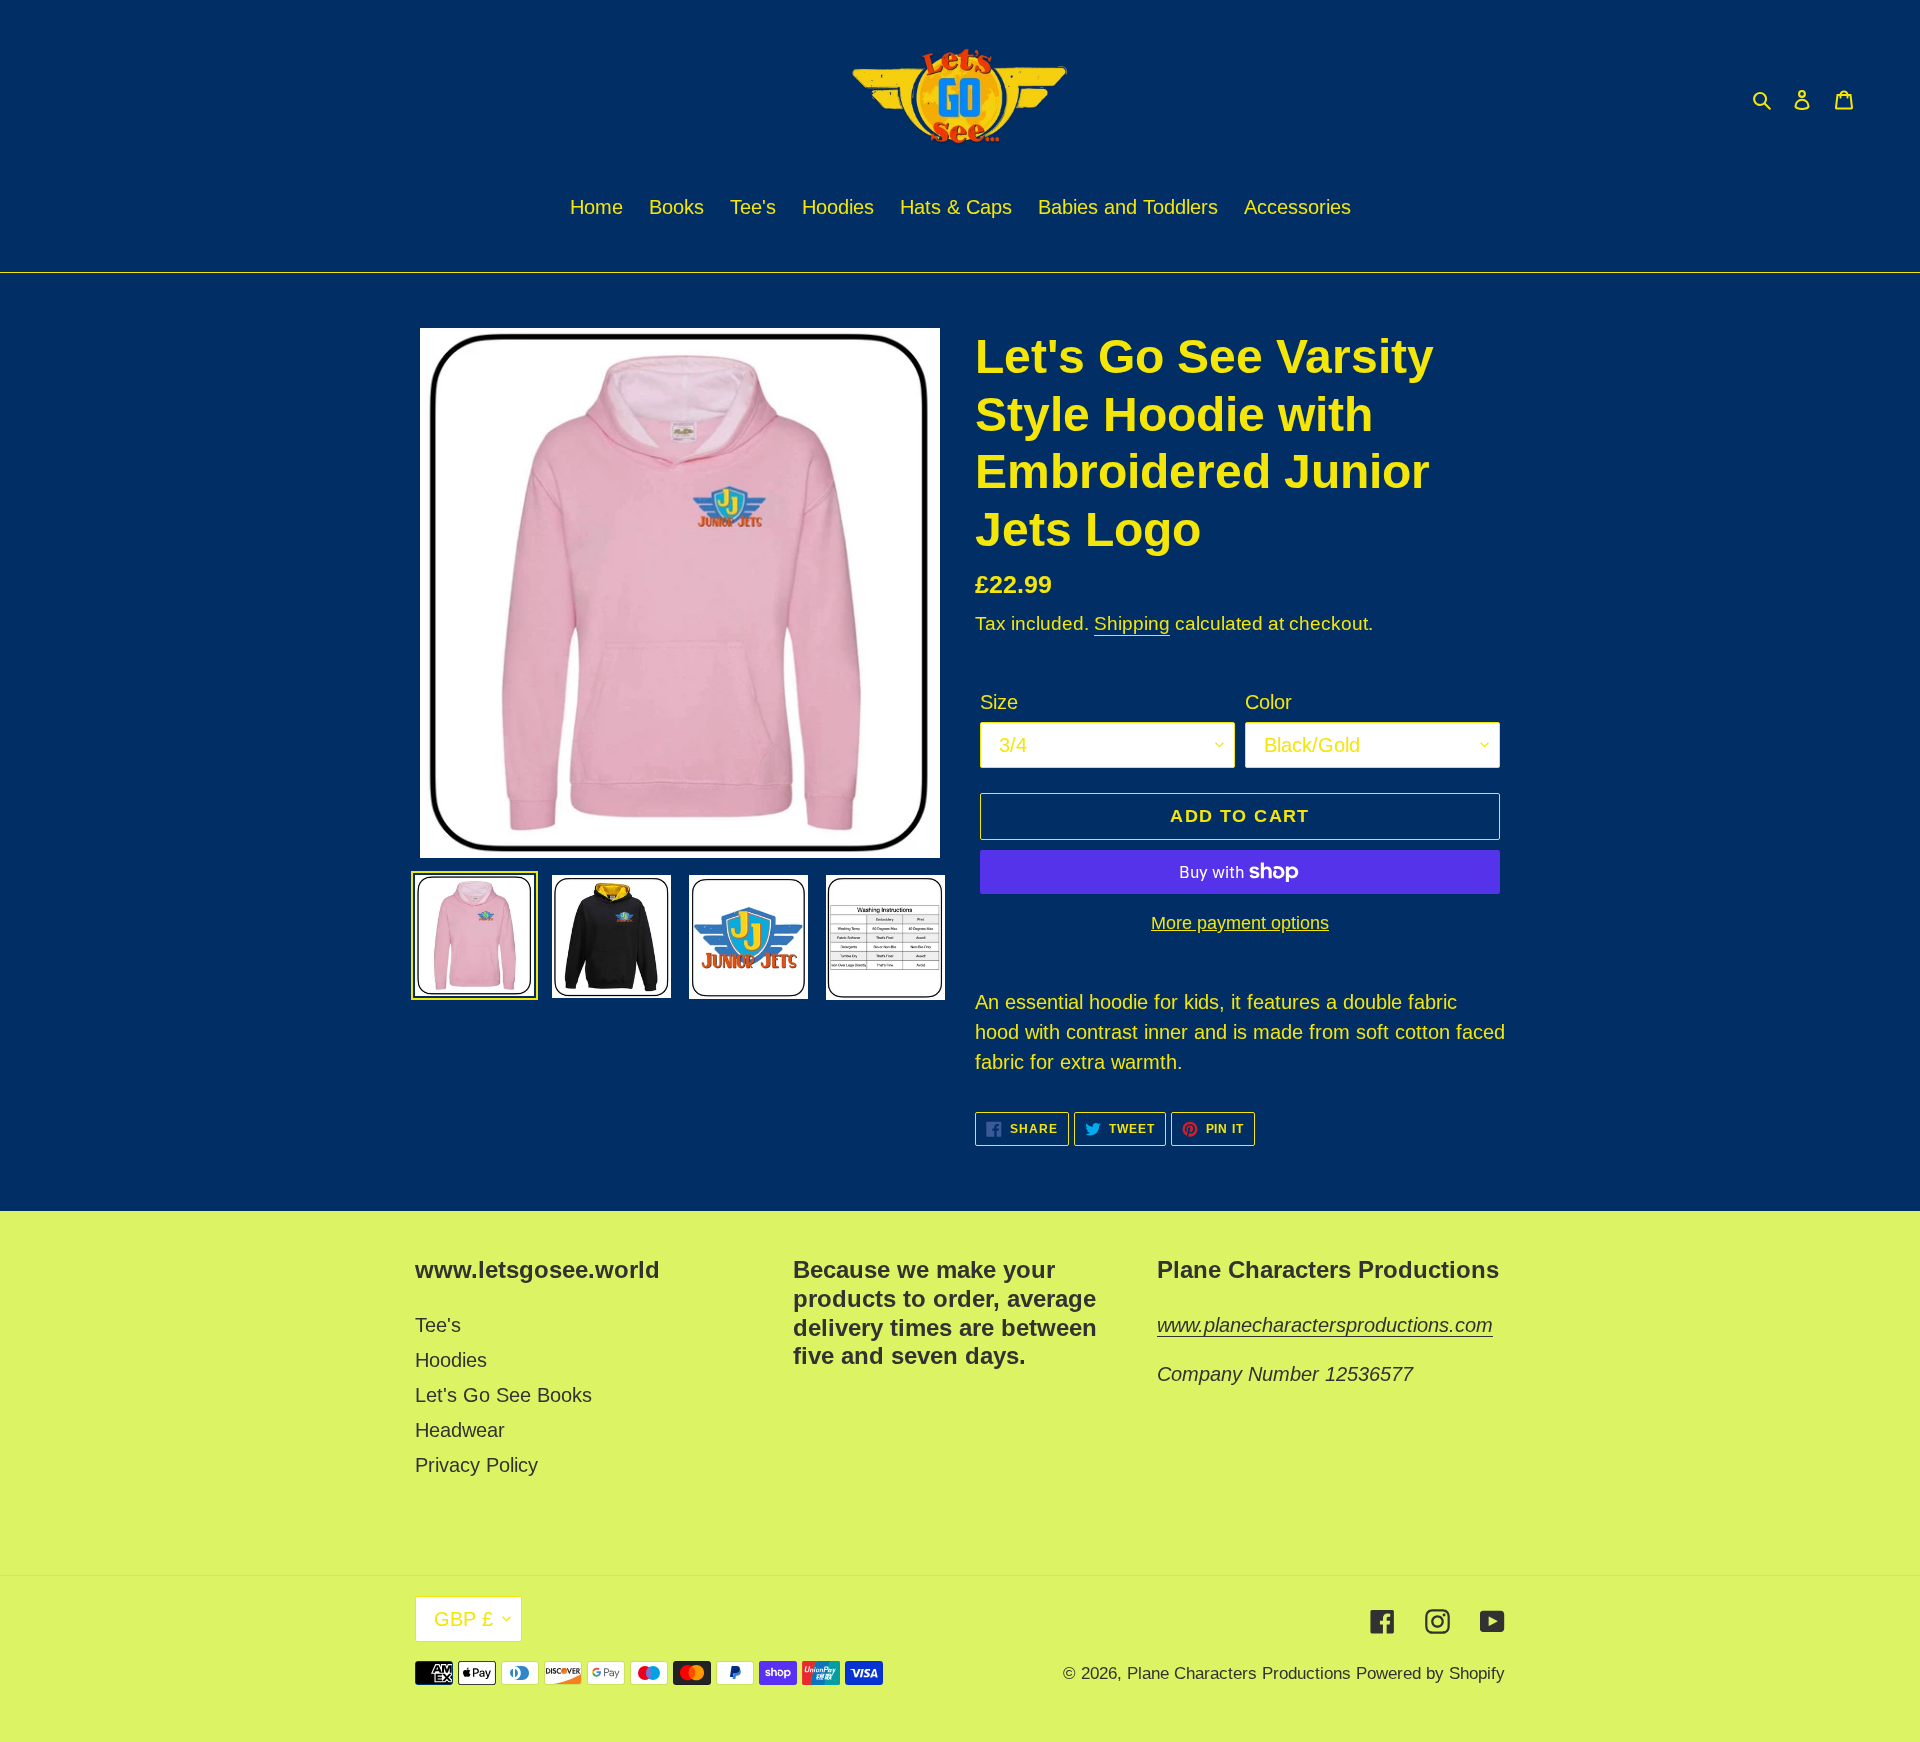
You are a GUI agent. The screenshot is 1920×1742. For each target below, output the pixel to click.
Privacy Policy (476, 1465)
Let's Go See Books (503, 1395)
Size (999, 702)
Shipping (1132, 623)
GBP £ (463, 1619)
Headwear (460, 1430)
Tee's (438, 1325)
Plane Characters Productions (1241, 1673)
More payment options (1240, 923)
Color (1268, 702)
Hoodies (451, 1360)
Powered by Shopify (1430, 1673)
